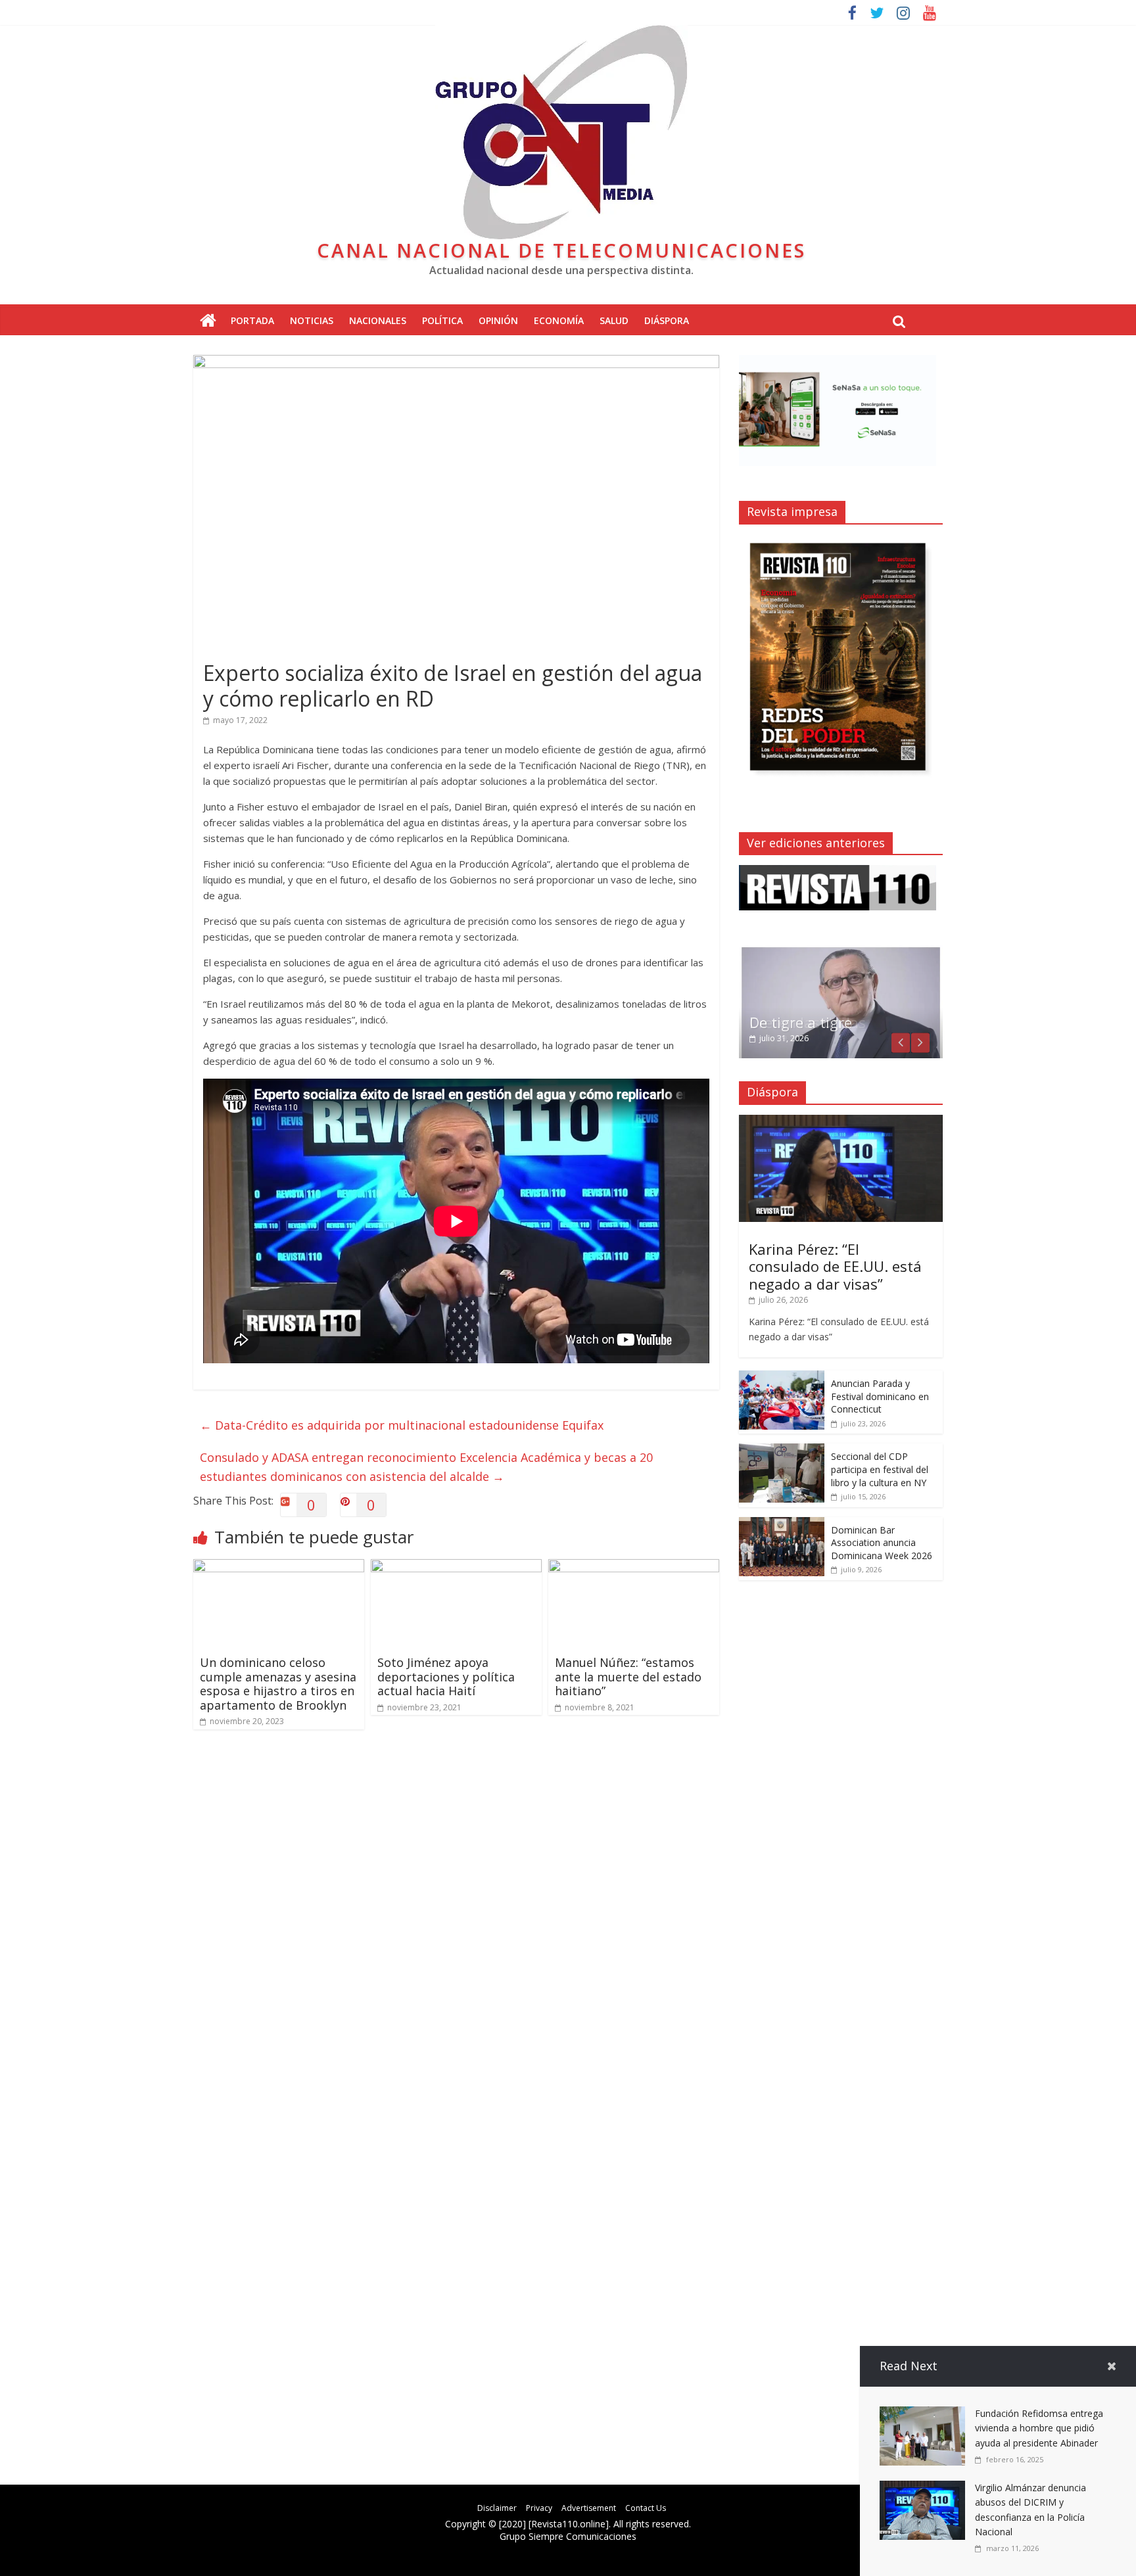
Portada (252, 320)
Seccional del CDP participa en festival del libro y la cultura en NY (880, 1469)
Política (442, 320)
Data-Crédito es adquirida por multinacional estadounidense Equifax (402, 1425)
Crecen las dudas (808, 1022)
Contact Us (646, 2508)
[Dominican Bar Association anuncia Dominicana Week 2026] (782, 1524)
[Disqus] (456, 1927)
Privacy (539, 2508)
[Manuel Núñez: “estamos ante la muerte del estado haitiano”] (634, 1567)
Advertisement (589, 2508)
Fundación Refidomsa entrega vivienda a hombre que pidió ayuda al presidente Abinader (1039, 2428)
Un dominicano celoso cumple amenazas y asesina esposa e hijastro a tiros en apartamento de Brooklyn (278, 1684)
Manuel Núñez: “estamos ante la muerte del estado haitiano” (628, 1676)
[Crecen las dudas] (841, 952)
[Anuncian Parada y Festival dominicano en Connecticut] (782, 1377)
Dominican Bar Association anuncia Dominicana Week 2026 (882, 1543)
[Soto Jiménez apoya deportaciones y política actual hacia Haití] (456, 1567)
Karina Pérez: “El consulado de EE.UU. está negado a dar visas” (835, 1266)
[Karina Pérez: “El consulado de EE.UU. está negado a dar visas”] (841, 1122)
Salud (614, 320)
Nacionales (378, 320)
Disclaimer (497, 2508)
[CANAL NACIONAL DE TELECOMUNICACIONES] (208, 321)
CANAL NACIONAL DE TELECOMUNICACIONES (561, 250)
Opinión (498, 320)
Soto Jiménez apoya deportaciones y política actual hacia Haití (446, 1676)
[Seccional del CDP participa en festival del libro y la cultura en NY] (782, 1450)
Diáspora (667, 320)
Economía (559, 320)
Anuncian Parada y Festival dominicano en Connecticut (880, 1396)
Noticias (312, 320)
